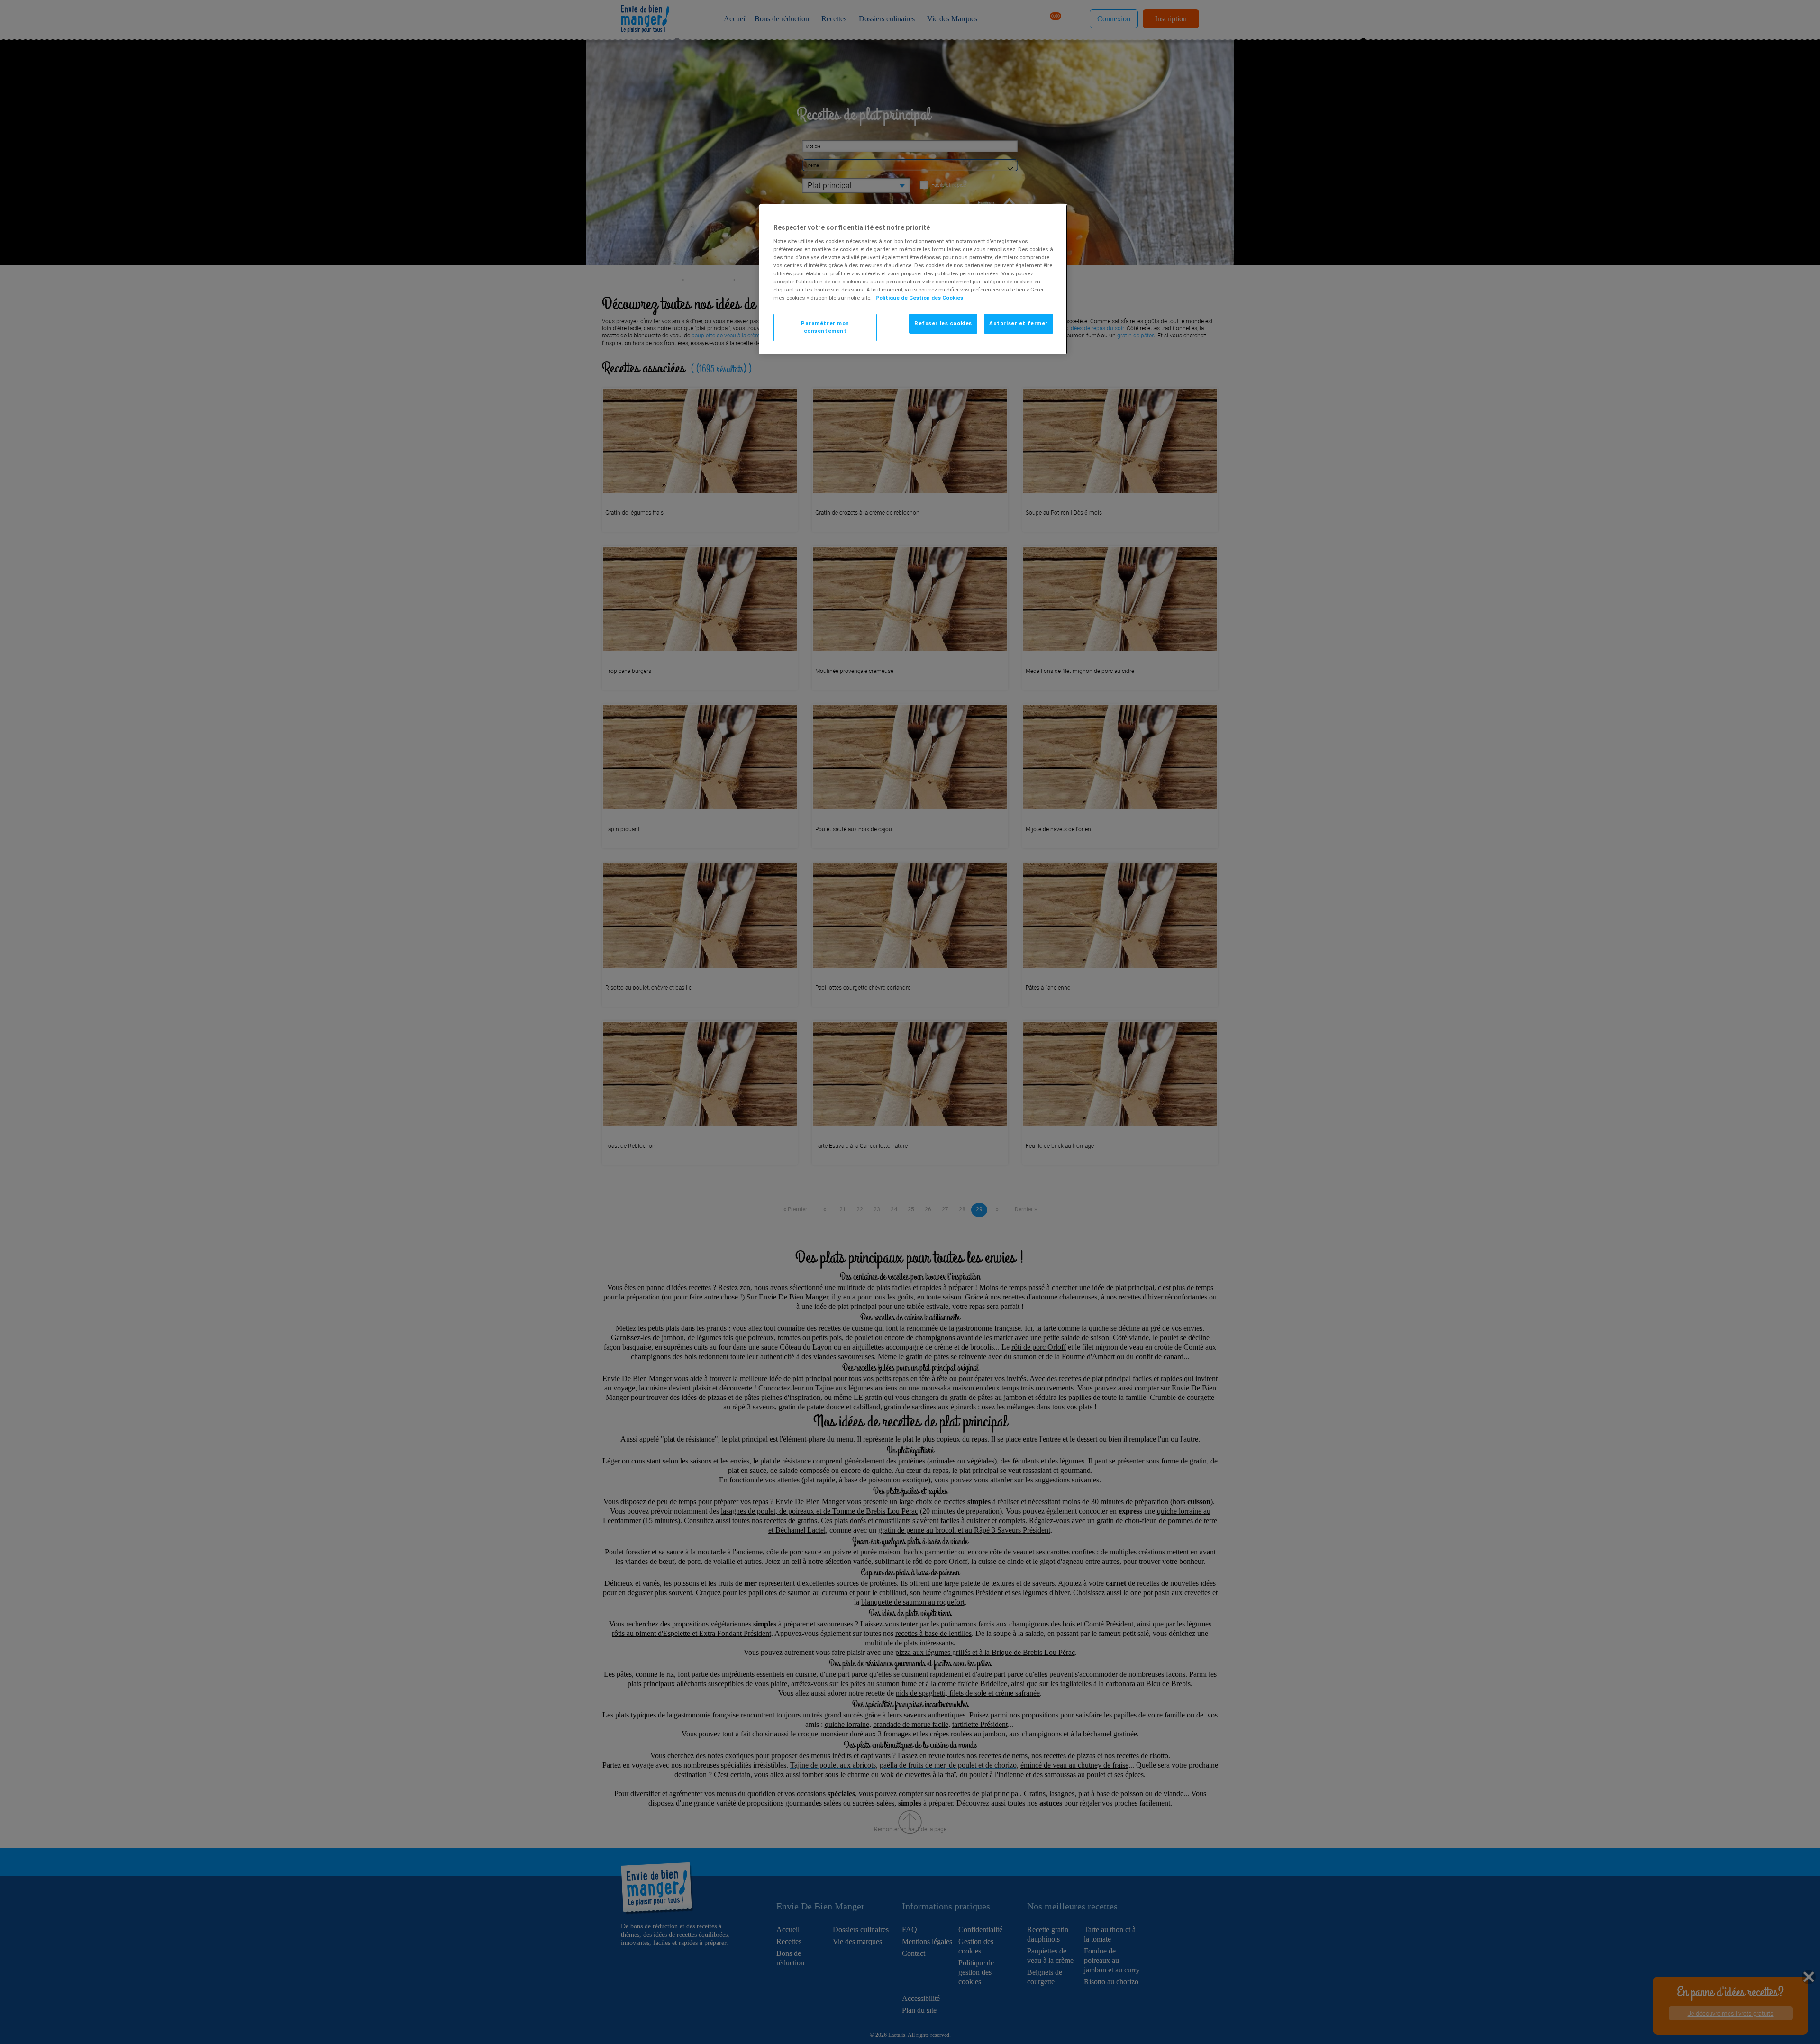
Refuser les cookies (943, 323)
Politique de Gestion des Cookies (919, 298)
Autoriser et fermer (1019, 323)
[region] (913, 279)
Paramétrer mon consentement (825, 327)
